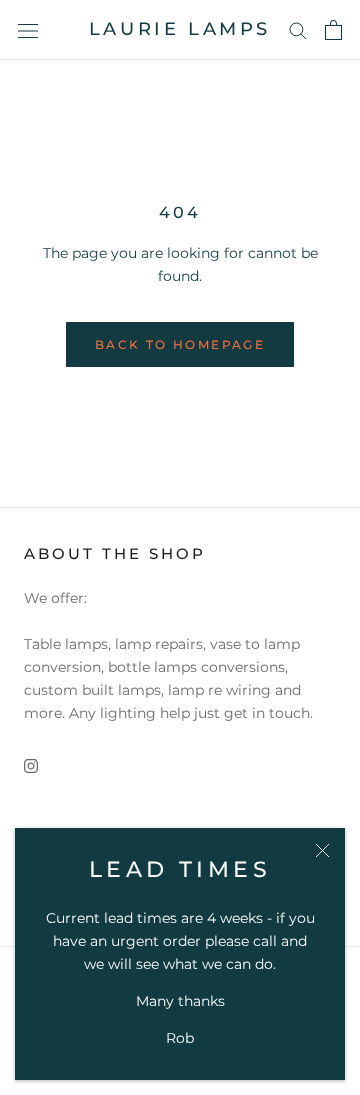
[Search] (298, 29)
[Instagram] (31, 764)
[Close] (322, 850)
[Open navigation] (28, 29)
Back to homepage (180, 344)
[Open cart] (333, 30)
